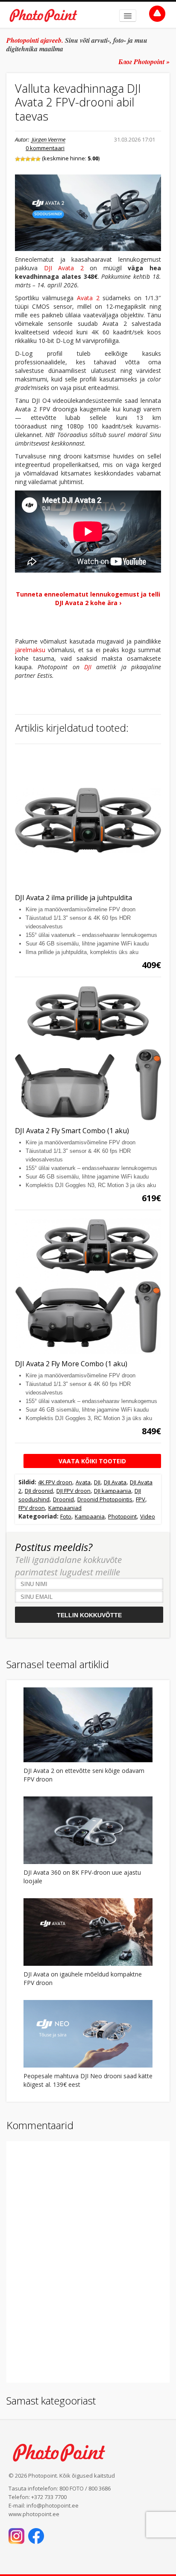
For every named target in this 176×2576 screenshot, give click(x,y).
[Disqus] (88, 2261)
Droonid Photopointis (105, 1499)
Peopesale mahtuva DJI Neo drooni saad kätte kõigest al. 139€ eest (88, 2080)
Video (148, 1516)
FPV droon (32, 1508)
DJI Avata (115, 1482)
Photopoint (122, 1516)
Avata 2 (88, 298)
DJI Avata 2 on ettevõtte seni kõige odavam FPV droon (84, 1775)
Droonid (63, 1499)
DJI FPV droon (73, 1491)
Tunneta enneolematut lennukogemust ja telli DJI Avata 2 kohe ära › (88, 598)
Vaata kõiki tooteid (92, 1461)
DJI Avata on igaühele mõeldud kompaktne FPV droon (83, 1978)
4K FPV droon (55, 1482)
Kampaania (90, 1516)
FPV (141, 1499)
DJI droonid (39, 1491)
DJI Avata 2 (64, 268)
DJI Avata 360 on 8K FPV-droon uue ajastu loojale (82, 1877)
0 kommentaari (45, 148)
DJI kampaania (113, 1491)
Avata (83, 1482)
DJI (88, 667)
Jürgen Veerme (48, 139)
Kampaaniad (65, 1508)
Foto (66, 1516)
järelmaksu (30, 650)
